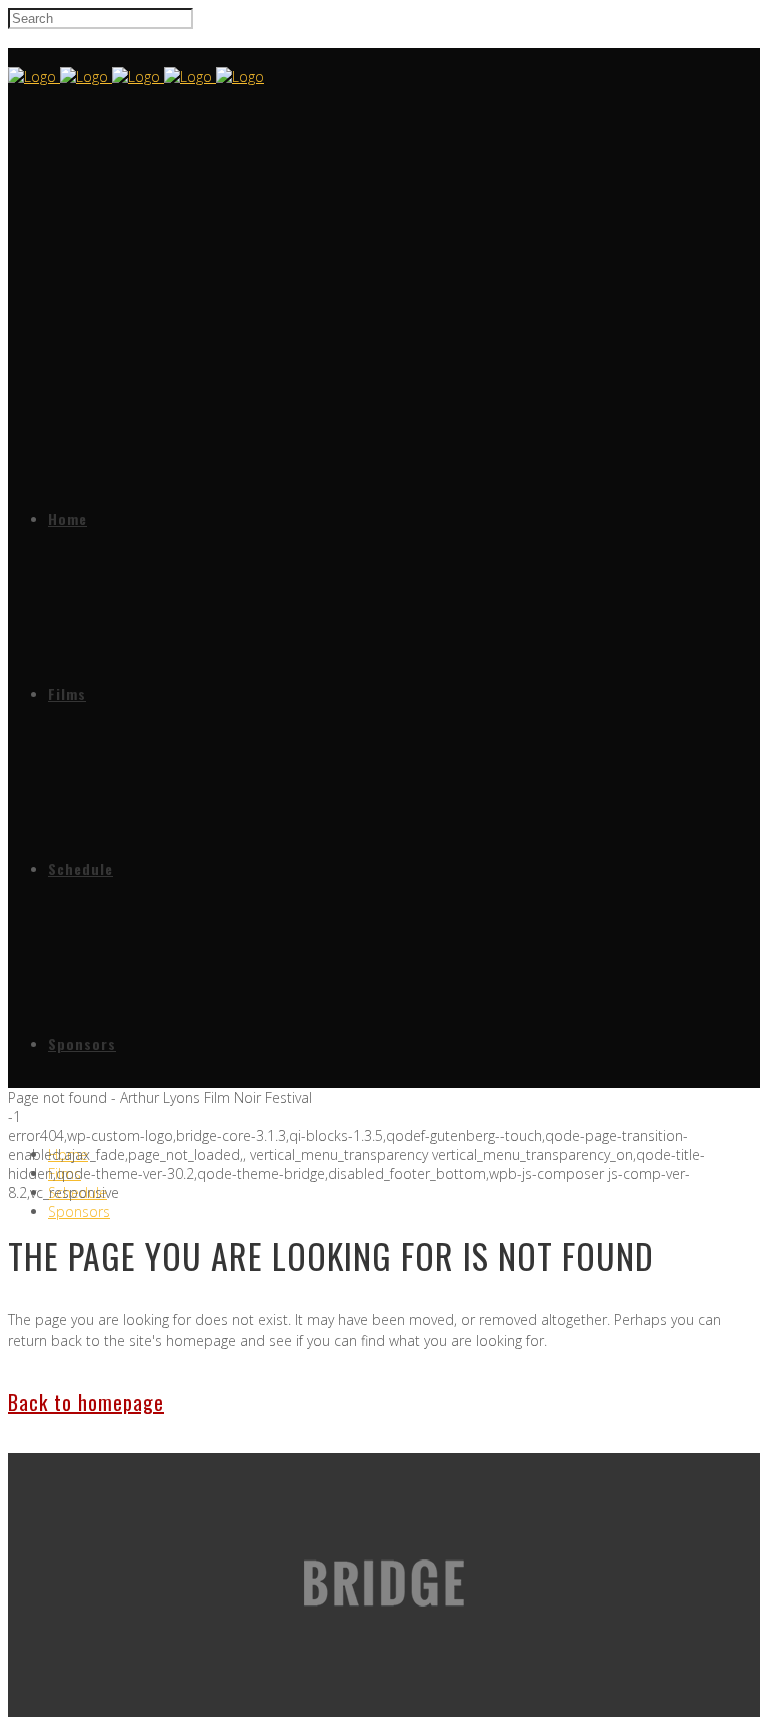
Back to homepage (86, 1402)
